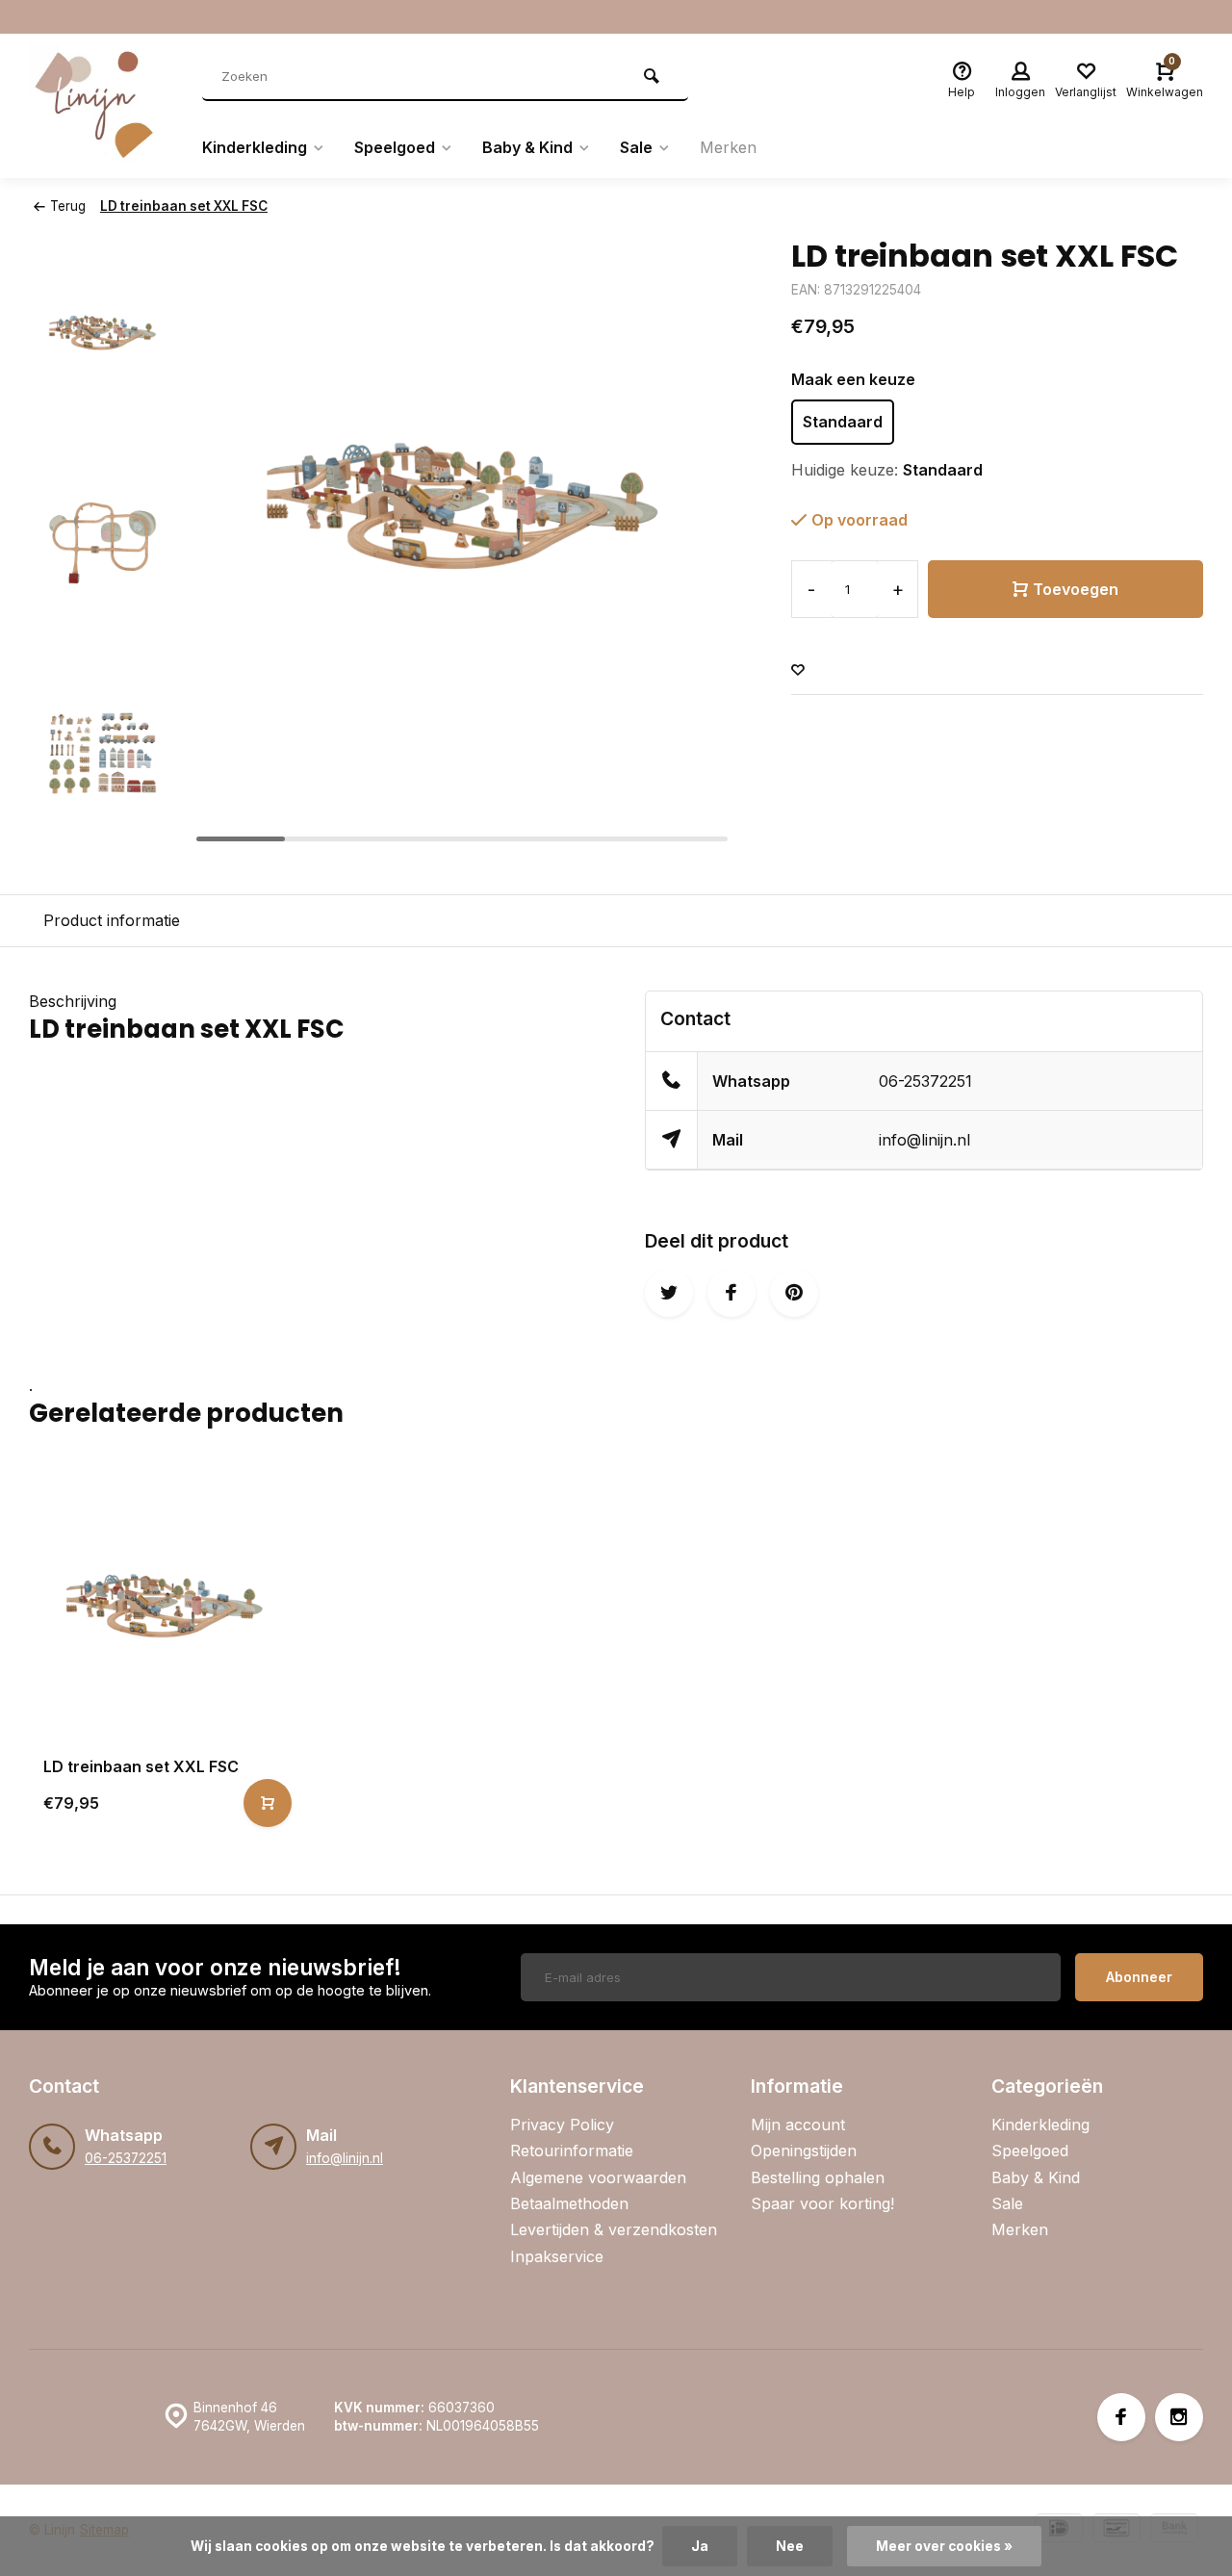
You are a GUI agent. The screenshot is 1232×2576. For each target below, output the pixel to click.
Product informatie (112, 920)
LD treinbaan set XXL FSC (184, 206)
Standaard (843, 422)
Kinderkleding (255, 147)
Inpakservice (557, 2256)
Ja (700, 2546)
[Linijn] (101, 106)
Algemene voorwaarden (598, 2177)
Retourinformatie (572, 2151)
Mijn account (798, 2125)
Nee (790, 2546)
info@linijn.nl (924, 1140)
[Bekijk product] (268, 1803)
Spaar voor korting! (822, 2203)
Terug (68, 206)
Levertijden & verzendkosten (614, 2229)
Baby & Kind (527, 147)
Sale (636, 147)
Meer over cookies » (944, 2546)
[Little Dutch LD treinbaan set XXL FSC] (165, 1605)
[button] (103, 834)
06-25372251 (925, 1081)
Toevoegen (1076, 589)
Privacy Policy (562, 2125)
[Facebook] (1121, 2417)
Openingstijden (804, 2151)
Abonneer (1139, 1977)
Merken (728, 147)
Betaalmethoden (569, 2203)
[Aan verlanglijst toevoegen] (798, 670)
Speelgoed (395, 147)
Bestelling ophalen (818, 2177)
